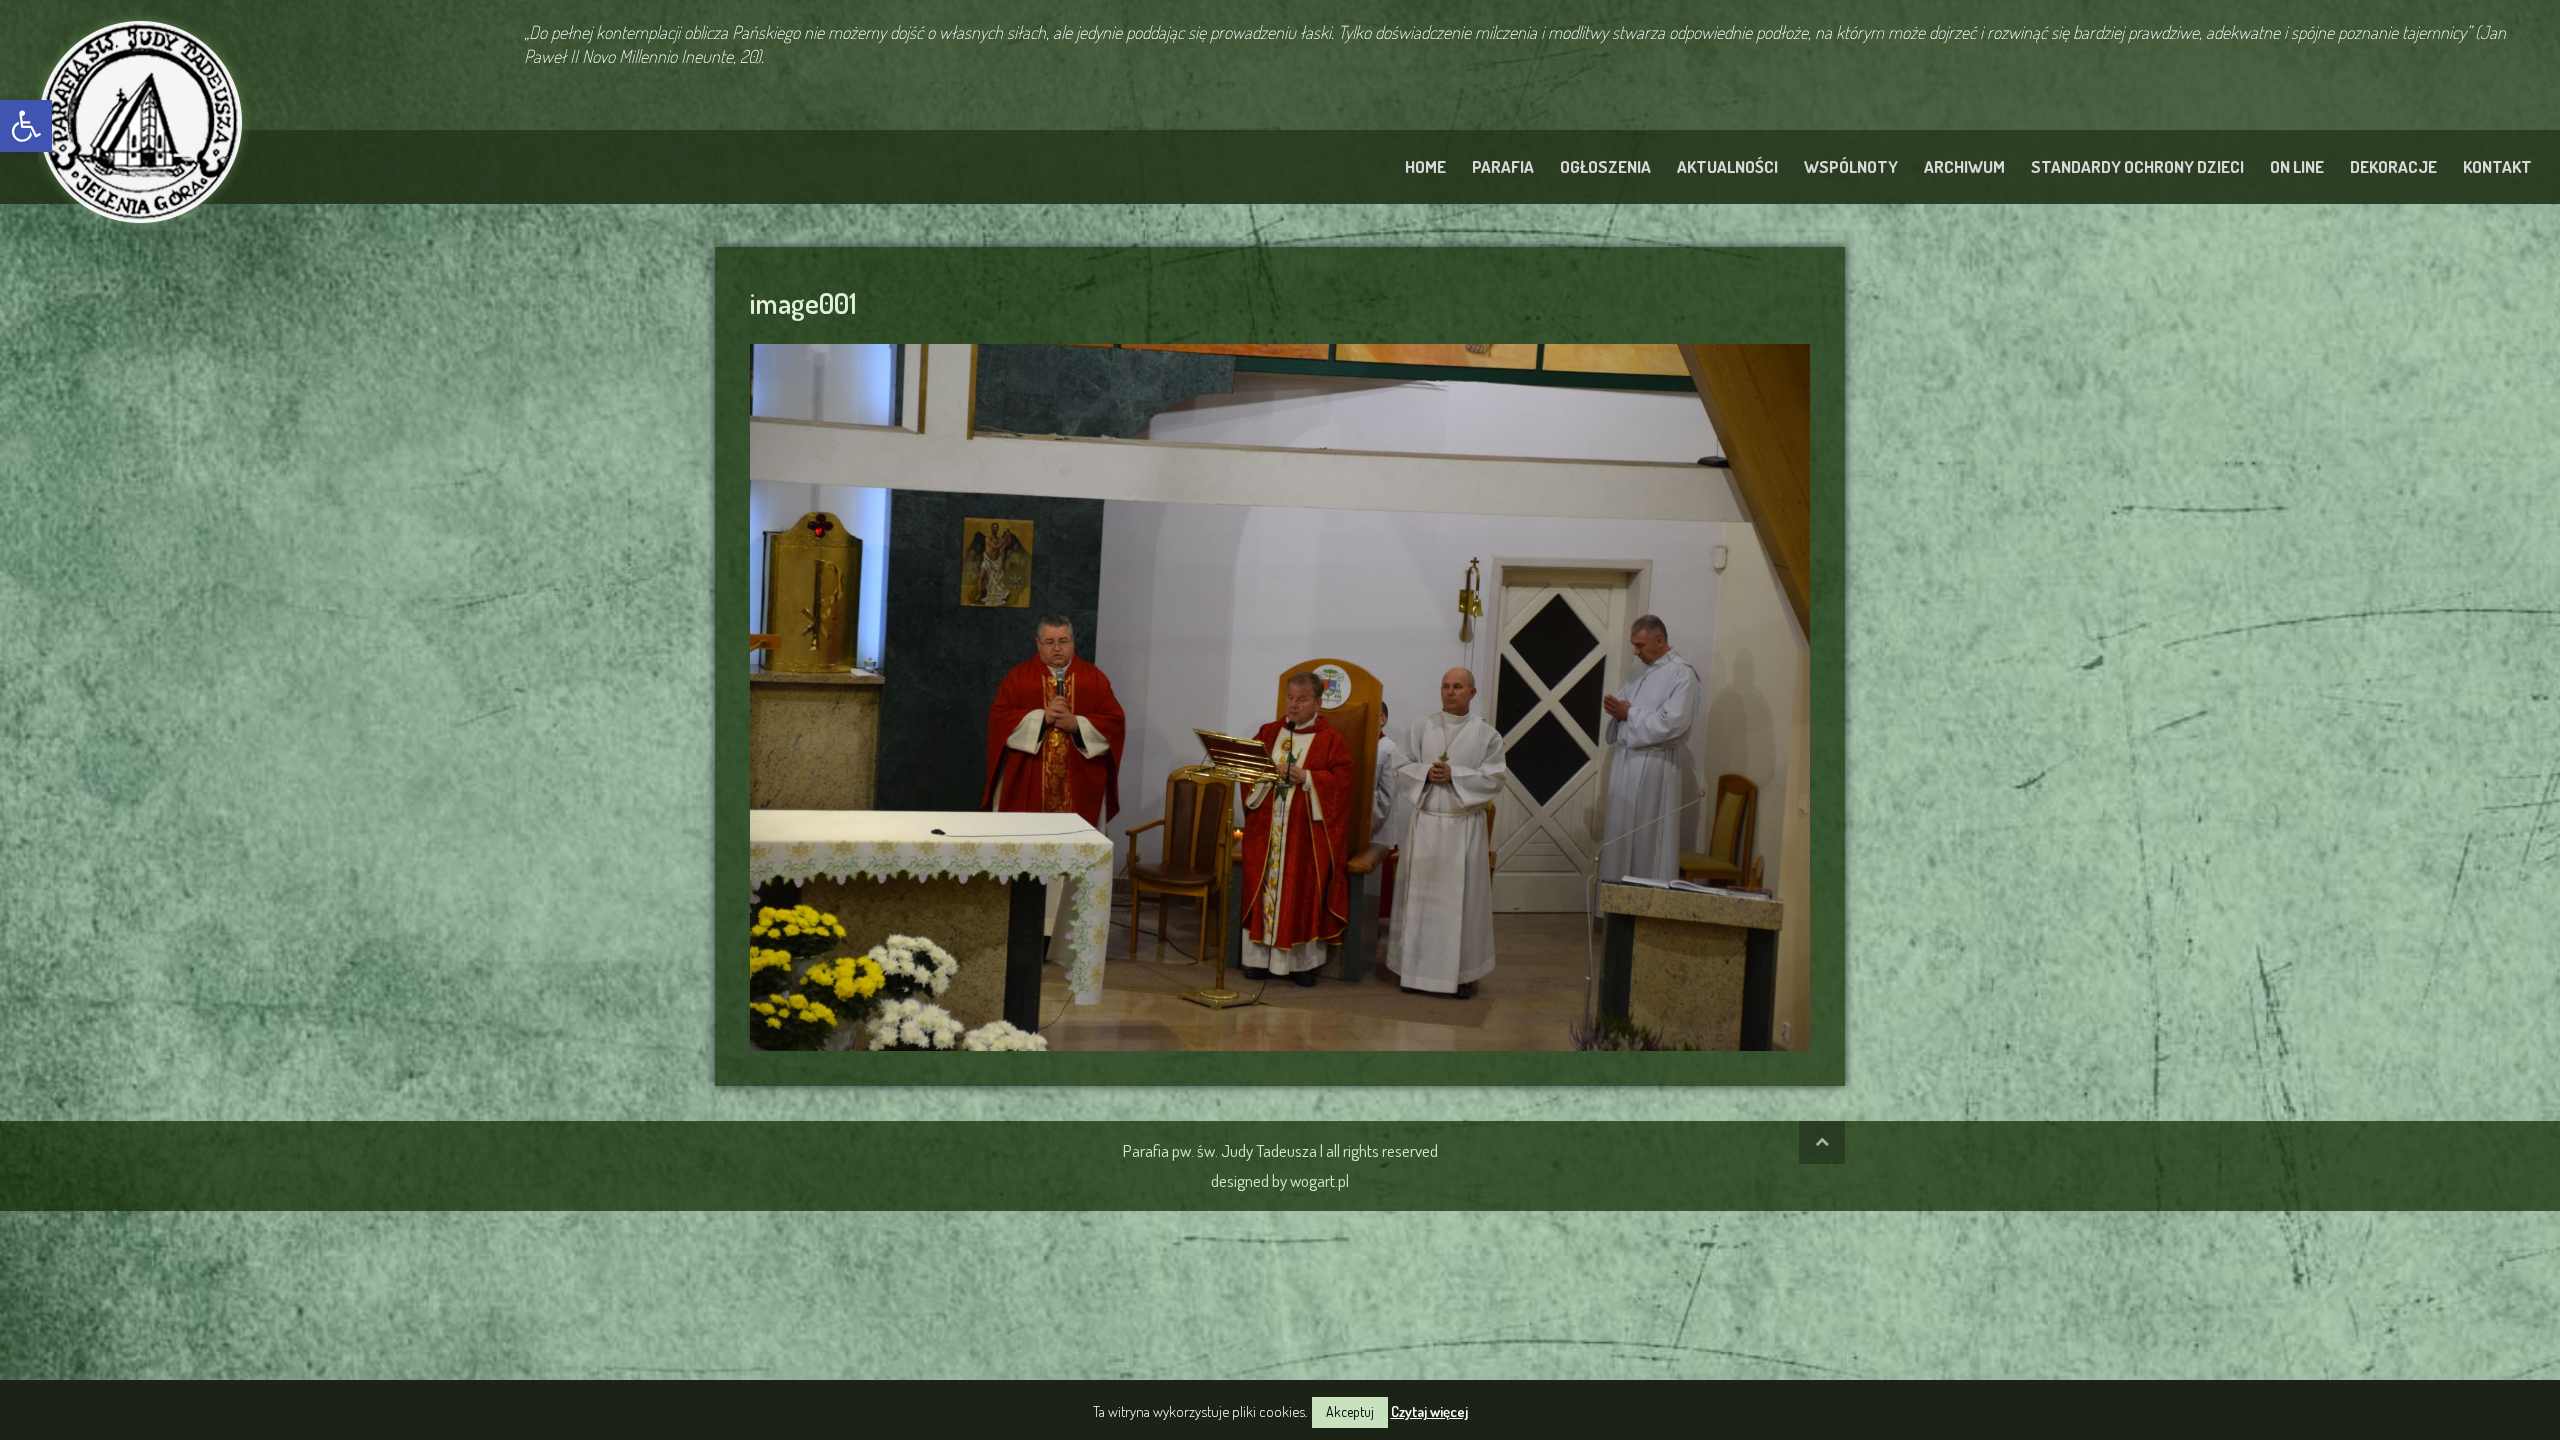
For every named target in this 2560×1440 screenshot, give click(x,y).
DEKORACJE (2393, 166)
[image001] (1280, 694)
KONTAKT (2497, 166)
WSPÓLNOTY (1851, 166)
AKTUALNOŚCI (1727, 166)
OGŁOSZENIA (1605, 166)
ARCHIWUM (1964, 166)
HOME (1425, 166)
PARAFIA (1503, 166)
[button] (26, 126)
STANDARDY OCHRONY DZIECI (2137, 166)
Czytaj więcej (1429, 1411)
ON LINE (2297, 166)
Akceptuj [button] (1350, 1411)
